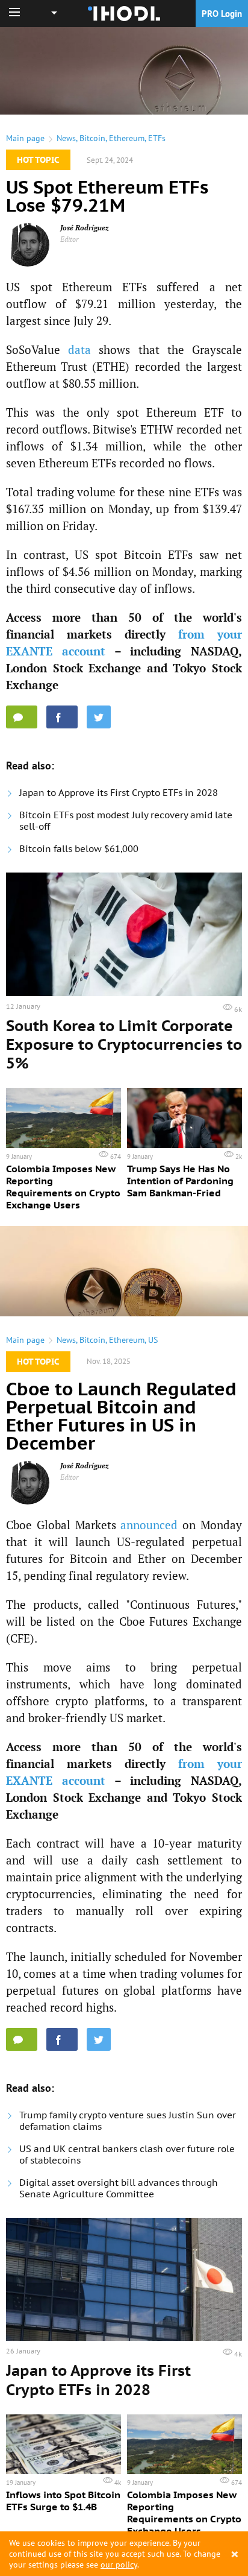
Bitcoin (92, 138)
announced (149, 1525)
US (153, 1340)
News (66, 138)
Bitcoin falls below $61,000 (79, 849)
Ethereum (127, 138)
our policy (119, 2565)
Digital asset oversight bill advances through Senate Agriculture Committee (119, 2188)
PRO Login (222, 14)
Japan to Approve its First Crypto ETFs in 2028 (119, 793)
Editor (70, 239)
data (79, 349)
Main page (25, 138)
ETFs (157, 138)
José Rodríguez (85, 228)
